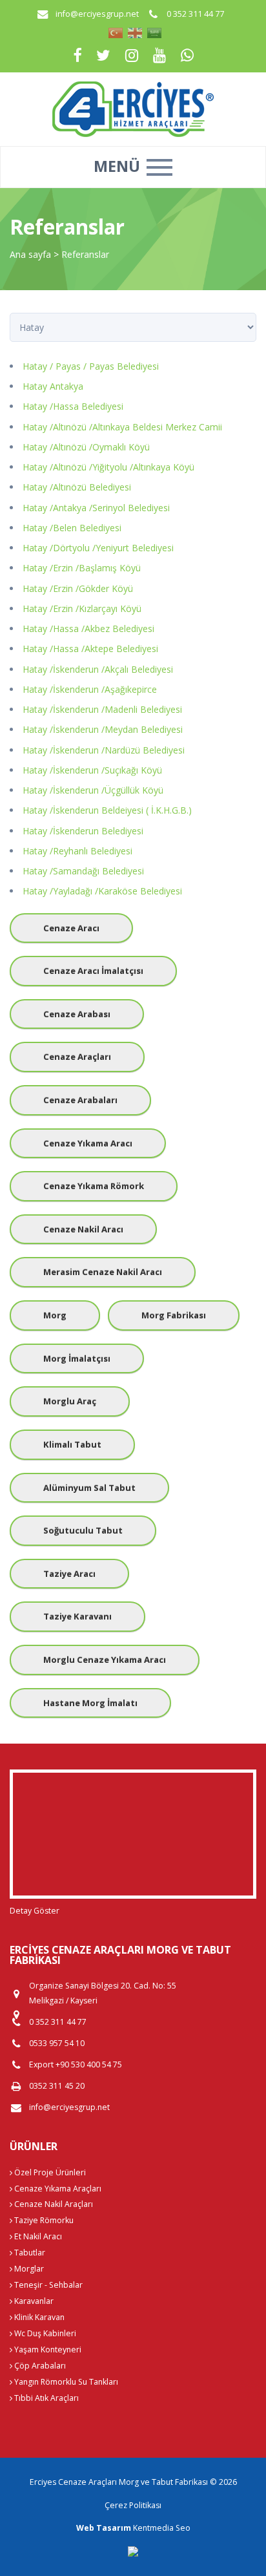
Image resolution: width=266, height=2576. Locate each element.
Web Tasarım (104, 2528)
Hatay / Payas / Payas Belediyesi (91, 366)
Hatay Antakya (53, 386)
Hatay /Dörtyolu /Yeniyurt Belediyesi (98, 548)
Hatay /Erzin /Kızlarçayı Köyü (82, 608)
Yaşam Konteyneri (47, 2349)
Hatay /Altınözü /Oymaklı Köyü (86, 447)
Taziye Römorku (43, 2220)
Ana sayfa (30, 254)
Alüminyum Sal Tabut (89, 1488)
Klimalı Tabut (72, 1444)
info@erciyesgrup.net (97, 14)
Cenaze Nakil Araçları (53, 2204)
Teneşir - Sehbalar (47, 2285)
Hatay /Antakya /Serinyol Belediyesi (96, 508)
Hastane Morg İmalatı (90, 1703)
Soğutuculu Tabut (83, 1530)
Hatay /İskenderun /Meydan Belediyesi (103, 729)
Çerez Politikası (133, 2505)
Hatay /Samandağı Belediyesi (83, 871)
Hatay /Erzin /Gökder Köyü (78, 588)
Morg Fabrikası (174, 1315)
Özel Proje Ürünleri (49, 2172)
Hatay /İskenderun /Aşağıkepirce (90, 689)
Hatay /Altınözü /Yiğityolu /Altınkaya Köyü (108, 467)
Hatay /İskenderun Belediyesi (83, 831)
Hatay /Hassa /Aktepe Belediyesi (90, 649)
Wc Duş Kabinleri (44, 2333)
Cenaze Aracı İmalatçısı (93, 971)
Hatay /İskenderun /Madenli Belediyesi (102, 709)
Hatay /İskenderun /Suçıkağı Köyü (92, 770)
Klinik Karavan (38, 2317)
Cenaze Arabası (77, 1014)
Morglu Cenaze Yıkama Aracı (105, 1660)
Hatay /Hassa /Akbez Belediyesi (88, 628)
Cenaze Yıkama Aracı (88, 1143)
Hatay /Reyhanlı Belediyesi (77, 851)
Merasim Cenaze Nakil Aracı (103, 1272)
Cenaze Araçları (77, 1057)
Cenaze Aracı (71, 928)
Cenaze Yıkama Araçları (57, 2189)
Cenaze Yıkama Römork (94, 1186)
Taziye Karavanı (77, 1616)
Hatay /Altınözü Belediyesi (77, 487)
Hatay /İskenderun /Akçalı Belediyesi (98, 669)
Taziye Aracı (69, 1574)
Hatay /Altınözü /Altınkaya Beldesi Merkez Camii (122, 427)
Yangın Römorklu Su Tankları (65, 2382)
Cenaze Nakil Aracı (83, 1229)
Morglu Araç (70, 1401)
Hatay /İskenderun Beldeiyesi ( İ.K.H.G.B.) (107, 810)
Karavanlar (33, 2301)
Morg (55, 1315)
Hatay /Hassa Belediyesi (73, 406)
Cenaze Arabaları (80, 1100)
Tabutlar (29, 2253)
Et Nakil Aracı (37, 2236)
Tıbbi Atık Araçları (46, 2398)
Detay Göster (35, 1911)
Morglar (28, 2269)
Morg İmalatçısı (77, 1358)
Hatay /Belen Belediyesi (72, 528)
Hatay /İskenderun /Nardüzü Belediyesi (104, 750)
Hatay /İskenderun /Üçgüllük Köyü (93, 790)
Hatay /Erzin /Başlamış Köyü (82, 568)
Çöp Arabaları (39, 2366)
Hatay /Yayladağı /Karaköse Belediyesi (102, 891)
